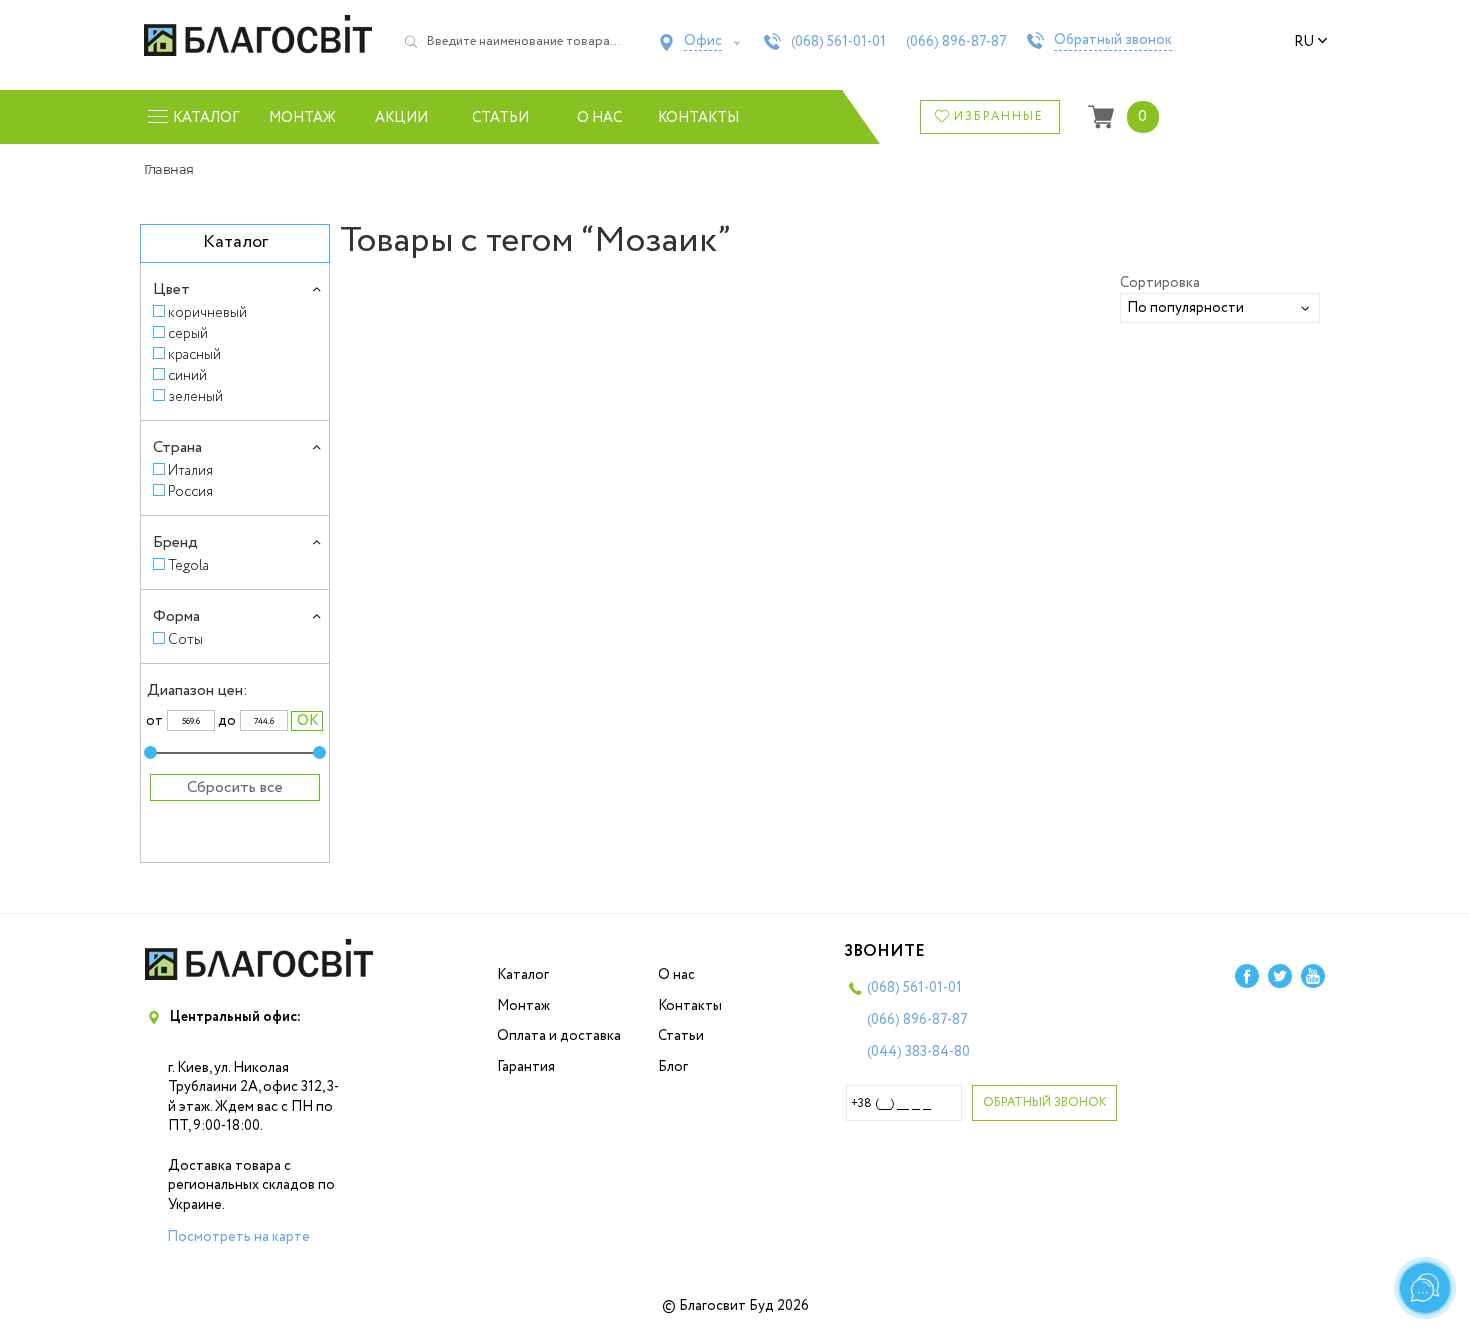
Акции (401, 118)
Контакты (698, 118)
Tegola (188, 565)
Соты (185, 639)
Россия (190, 491)
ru (1304, 42)
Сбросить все (235, 787)
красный (194, 354)
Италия (190, 470)
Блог (673, 1067)
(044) (918, 1052)
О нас (599, 118)
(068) (838, 42)
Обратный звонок (1113, 41)
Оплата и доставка (559, 1036)
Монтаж (302, 118)
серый (188, 333)
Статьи (500, 118)
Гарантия (526, 1067)
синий (187, 375)
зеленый (195, 396)
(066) (956, 42)
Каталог (523, 975)
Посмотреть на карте (238, 1237)
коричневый (207, 312)
